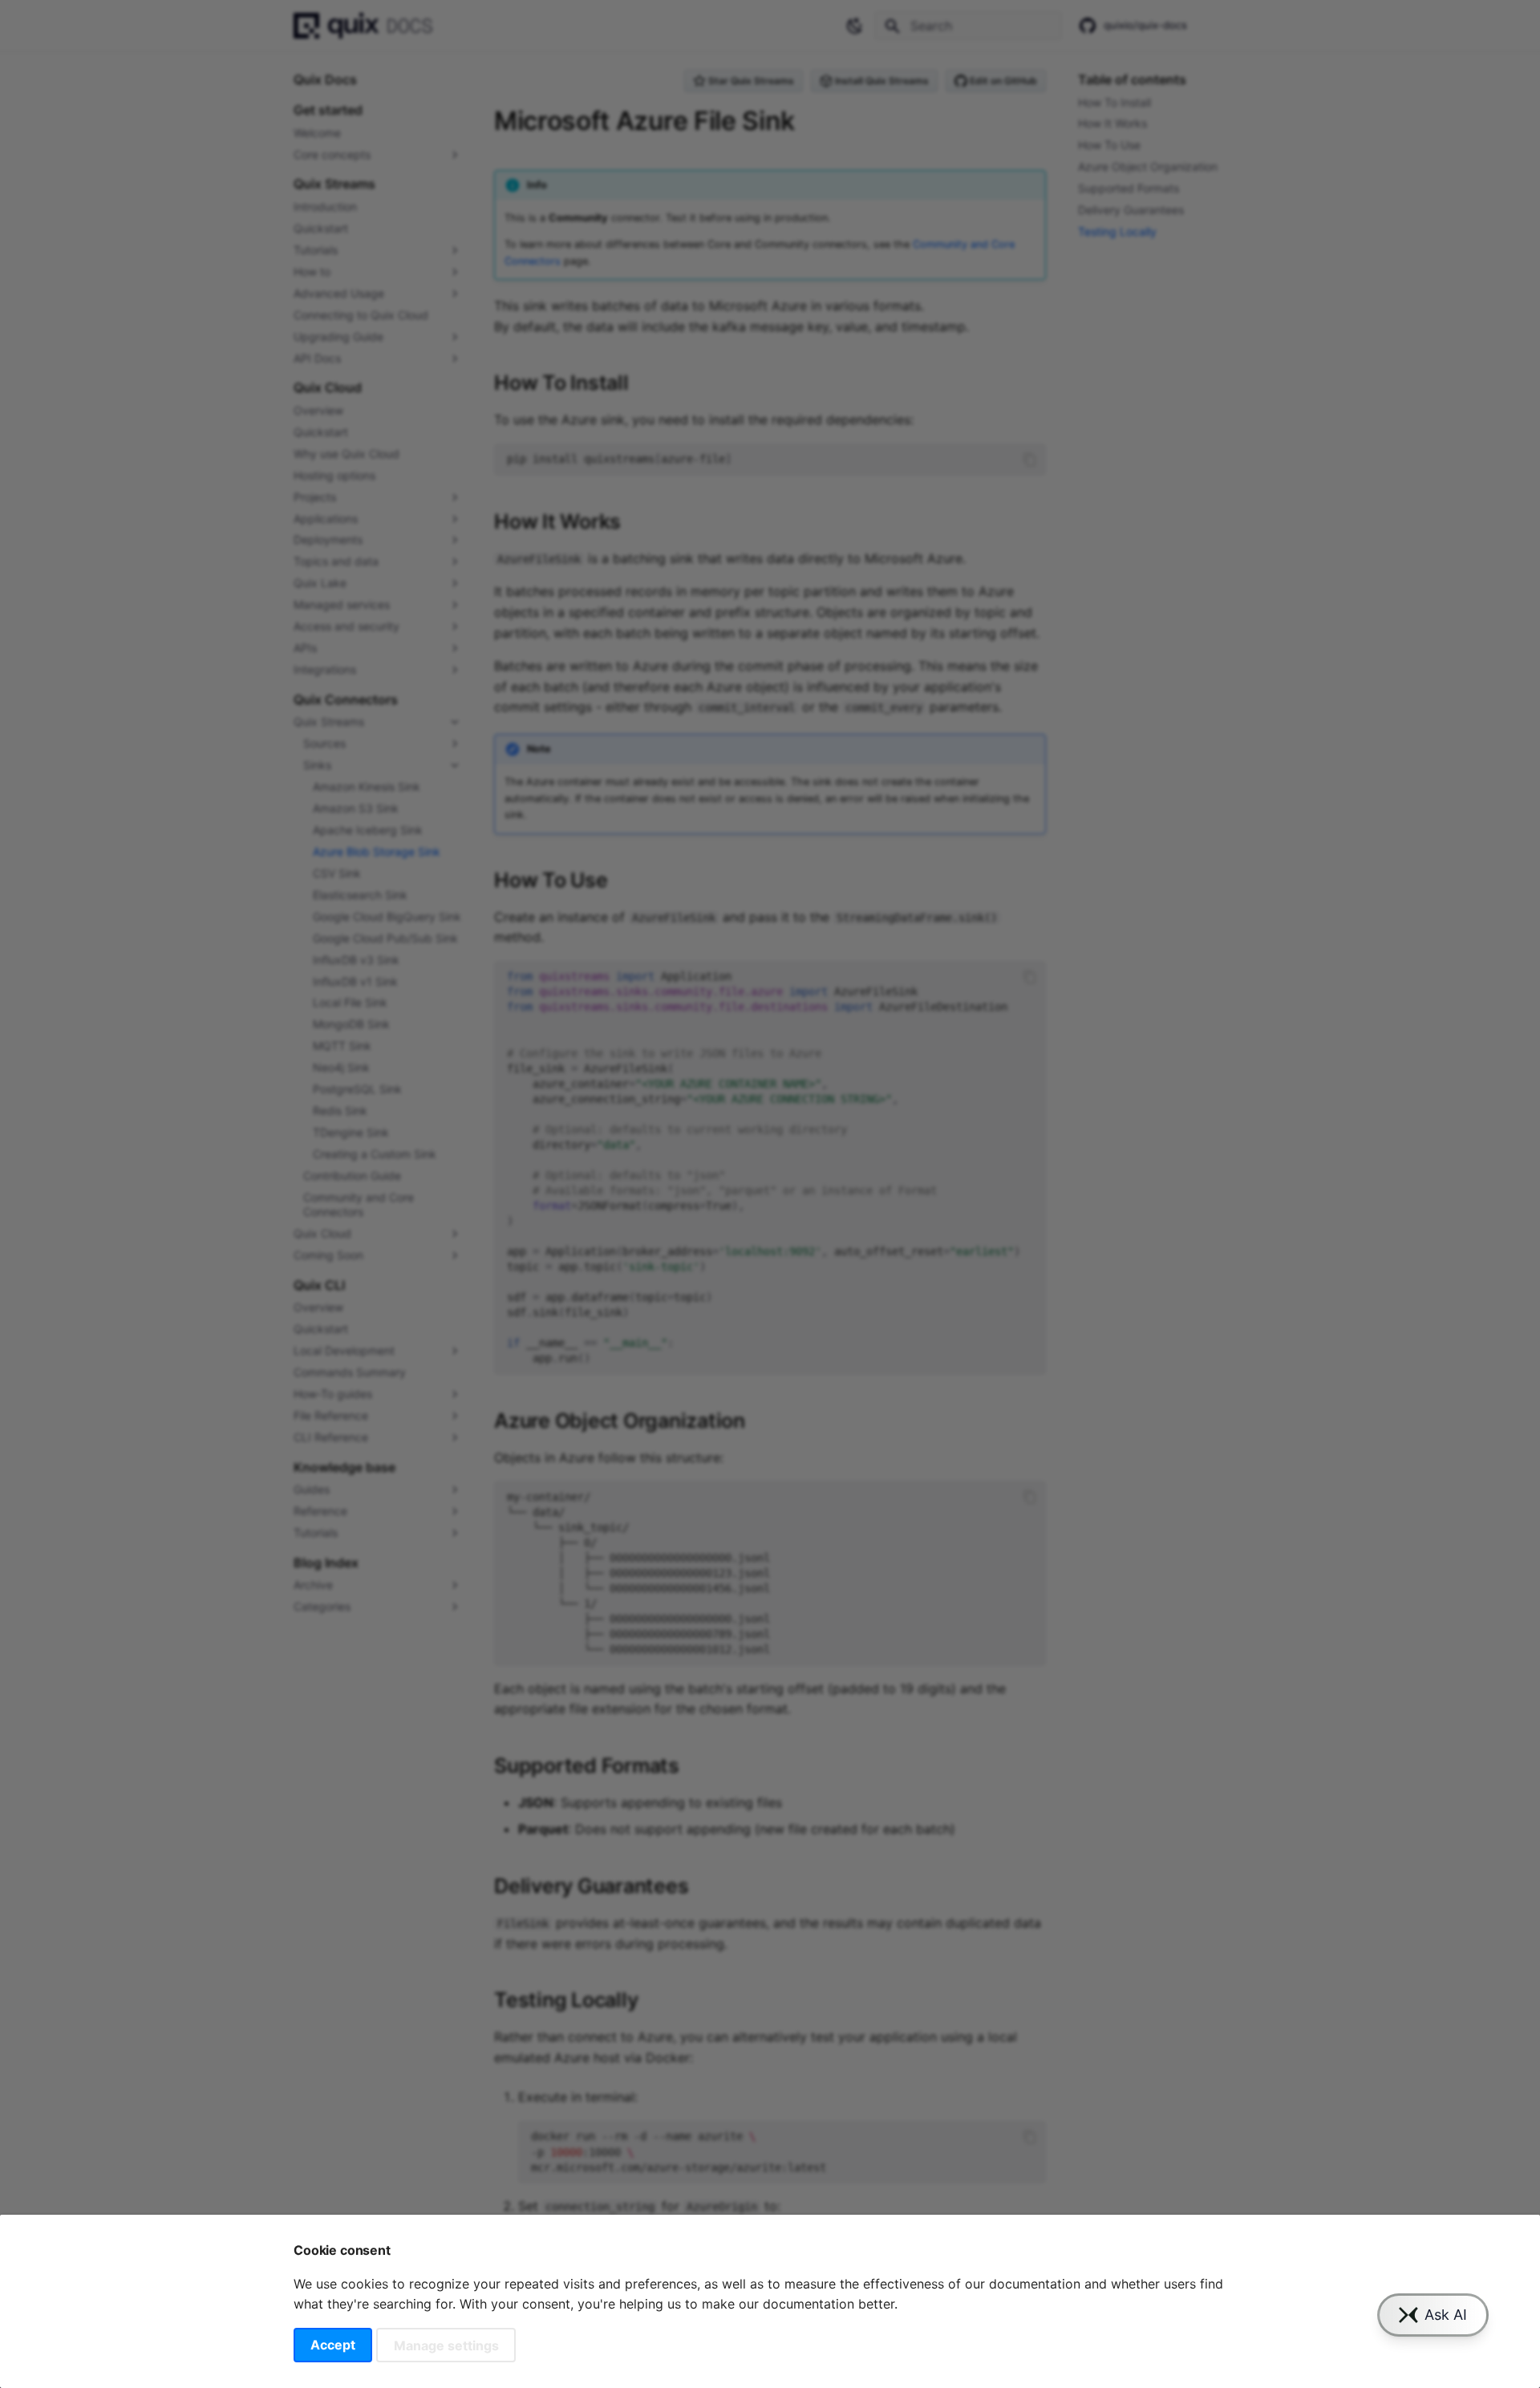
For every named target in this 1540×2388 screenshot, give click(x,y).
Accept (333, 2345)
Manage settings (446, 2345)
